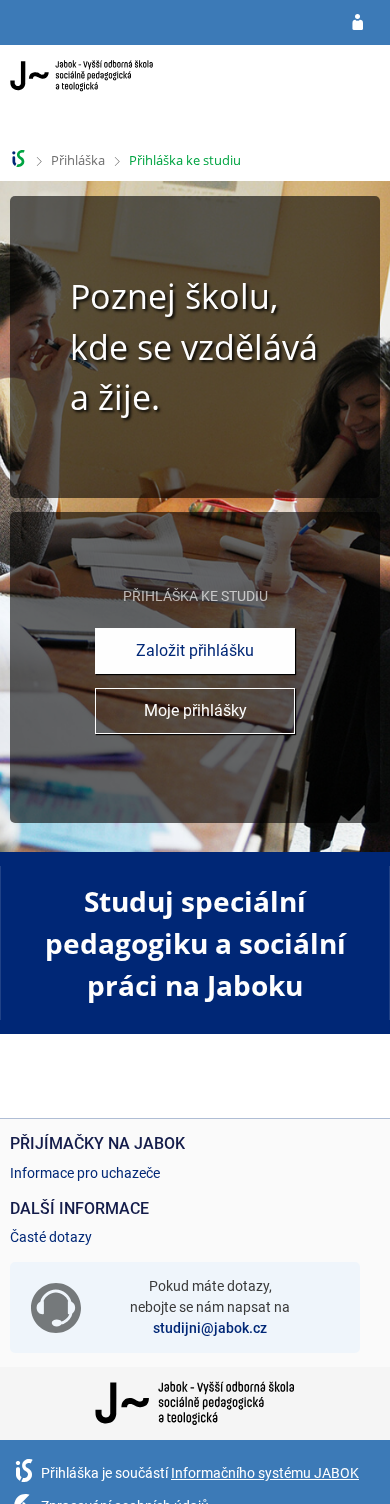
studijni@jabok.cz (210, 1328)
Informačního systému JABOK (265, 1473)
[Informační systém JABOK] (18, 158)
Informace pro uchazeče (85, 1173)
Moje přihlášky (195, 710)
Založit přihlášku (195, 650)
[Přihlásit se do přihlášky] (357, 23)
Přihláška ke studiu (185, 160)
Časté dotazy (51, 1237)
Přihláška (78, 160)
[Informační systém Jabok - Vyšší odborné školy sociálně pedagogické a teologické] (81, 92)
